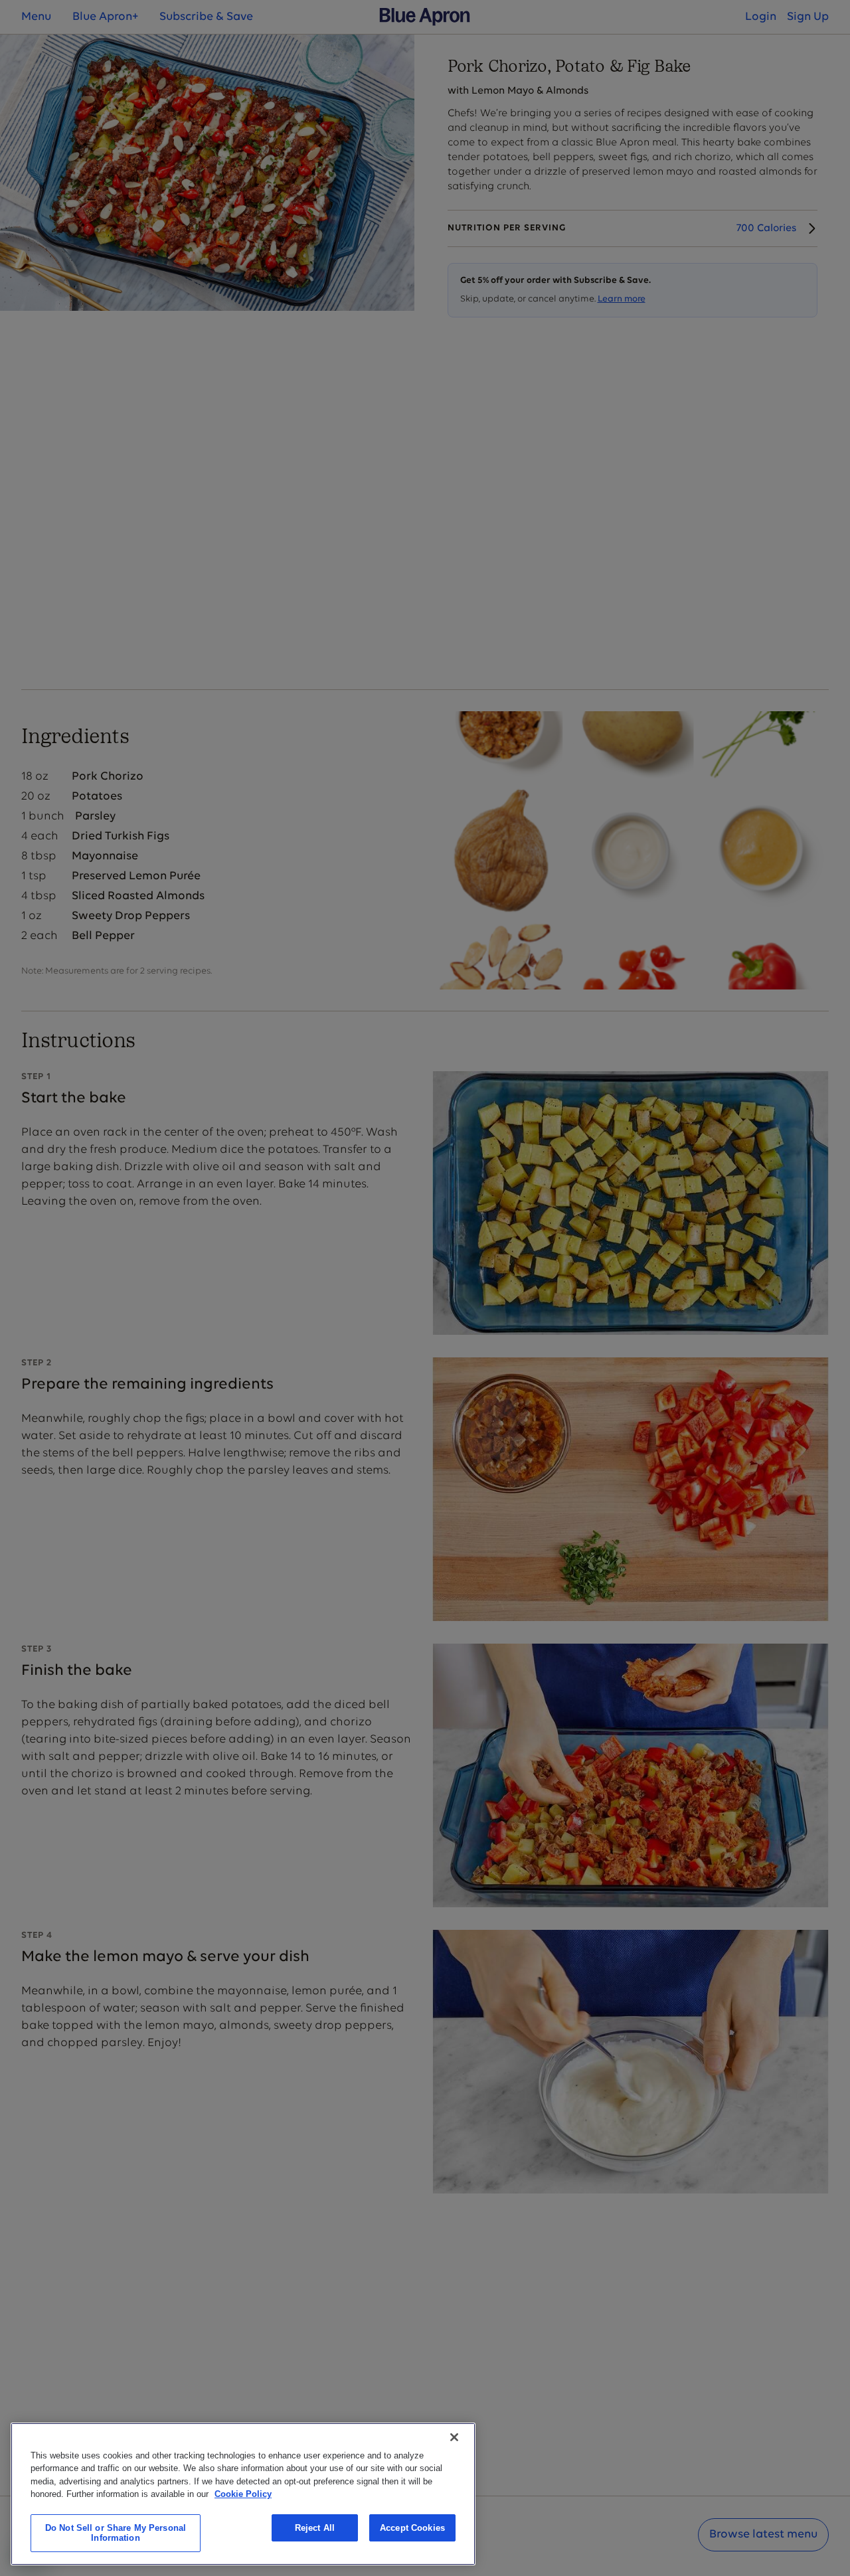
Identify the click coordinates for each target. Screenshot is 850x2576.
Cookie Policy (243, 2494)
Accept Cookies (412, 2528)
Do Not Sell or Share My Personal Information (116, 2533)
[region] (243, 2494)
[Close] (454, 2437)
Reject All (315, 2528)
